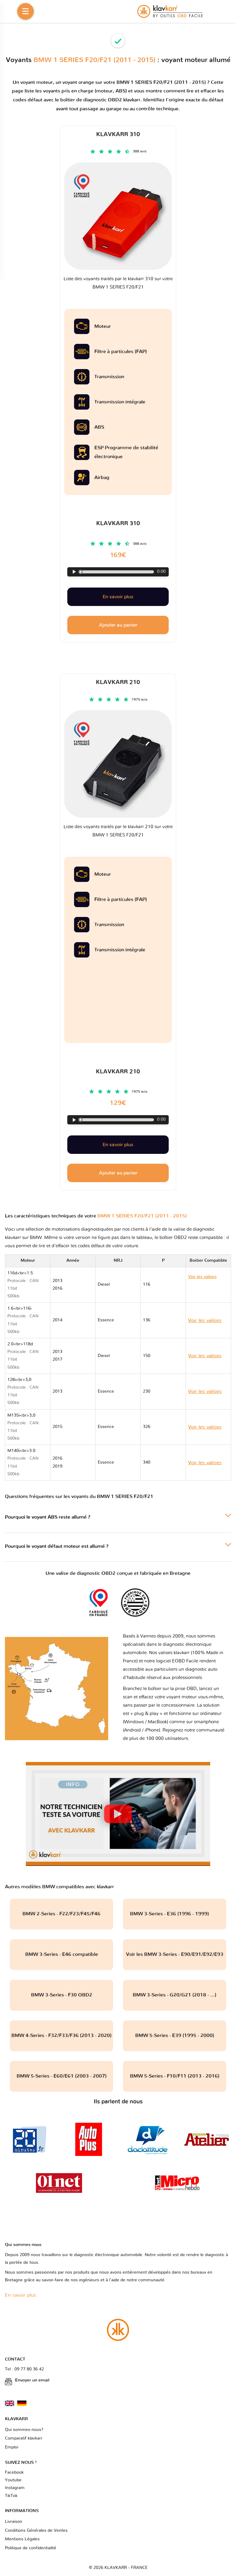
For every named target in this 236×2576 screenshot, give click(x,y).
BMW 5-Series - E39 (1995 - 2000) (175, 2035)
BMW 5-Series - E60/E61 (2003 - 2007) (62, 2076)
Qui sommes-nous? (24, 2430)
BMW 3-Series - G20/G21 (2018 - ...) (175, 1995)
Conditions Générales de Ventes (36, 2531)
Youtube (13, 2480)
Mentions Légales (22, 2539)
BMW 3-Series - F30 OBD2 (62, 1995)
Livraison (14, 2522)
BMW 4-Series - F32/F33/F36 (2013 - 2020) (61, 2035)
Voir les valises (203, 1284)
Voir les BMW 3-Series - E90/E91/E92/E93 (175, 1954)
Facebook (14, 2472)
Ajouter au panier (118, 1173)
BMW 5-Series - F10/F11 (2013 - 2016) (175, 2076)
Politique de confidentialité (31, 2548)
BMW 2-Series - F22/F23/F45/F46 (61, 1914)
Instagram (15, 2488)
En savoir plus (118, 1145)
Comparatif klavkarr (24, 2438)
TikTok (11, 2496)
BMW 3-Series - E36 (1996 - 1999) (175, 1914)
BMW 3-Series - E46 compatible (62, 1954)
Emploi (12, 2447)
